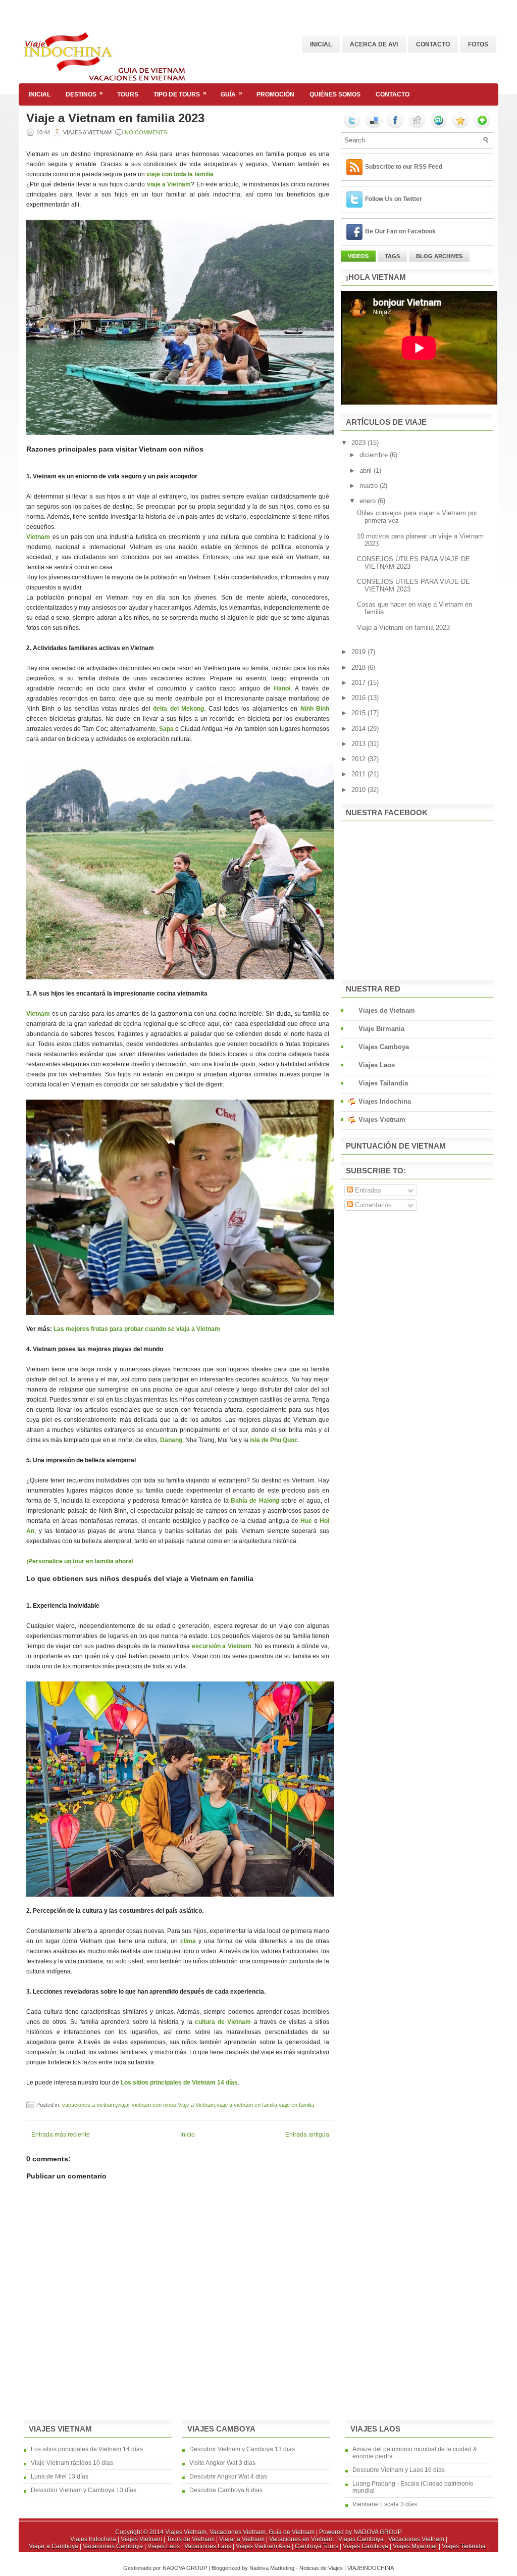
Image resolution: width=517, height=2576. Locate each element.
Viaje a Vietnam (196, 2105)
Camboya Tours (317, 2546)
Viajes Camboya (384, 1047)
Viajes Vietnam (382, 1120)
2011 (359, 774)
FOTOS (478, 44)
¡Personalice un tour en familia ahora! (80, 1561)
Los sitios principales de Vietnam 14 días (87, 2449)
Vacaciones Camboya (114, 2546)
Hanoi (282, 688)
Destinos (84, 94)
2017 (359, 683)
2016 (359, 698)
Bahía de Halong (255, 1501)
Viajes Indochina (385, 1101)
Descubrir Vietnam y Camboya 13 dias (242, 2449)
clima (188, 1941)
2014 (359, 729)
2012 (359, 759)
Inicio (188, 2135)
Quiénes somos (335, 94)
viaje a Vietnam (169, 184)
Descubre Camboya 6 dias (226, 2490)
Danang (171, 1440)
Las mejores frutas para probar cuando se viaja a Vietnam (137, 1329)
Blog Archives (439, 256)
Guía (231, 94)
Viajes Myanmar (416, 2546)
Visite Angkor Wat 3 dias (222, 2463)
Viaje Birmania (381, 1029)
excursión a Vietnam (222, 1646)
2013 (359, 744)
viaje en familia (296, 2105)
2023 (359, 443)
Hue (307, 1521)
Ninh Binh (315, 709)
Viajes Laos (377, 1065)
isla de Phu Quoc (274, 1440)
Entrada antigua (307, 2135)
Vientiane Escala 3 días (385, 2504)
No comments (146, 132)
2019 (359, 652)
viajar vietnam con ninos (147, 2105)
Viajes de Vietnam (387, 1010)
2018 (359, 667)
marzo (370, 486)
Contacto (433, 44)
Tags (392, 256)
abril (367, 470)
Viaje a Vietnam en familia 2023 (115, 118)
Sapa (167, 729)
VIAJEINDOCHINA (371, 2568)
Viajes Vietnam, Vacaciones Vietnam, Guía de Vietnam (240, 2532)
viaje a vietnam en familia (247, 2105)
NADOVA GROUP (378, 2532)
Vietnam (39, 537)
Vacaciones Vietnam (417, 2539)
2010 (359, 790)
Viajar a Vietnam (243, 2539)
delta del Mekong (178, 709)
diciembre (375, 455)
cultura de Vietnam (223, 2022)
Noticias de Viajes (322, 2568)
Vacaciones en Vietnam (302, 2539)
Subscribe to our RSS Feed (404, 167)
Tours (128, 94)
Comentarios (372, 1205)
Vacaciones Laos (209, 2546)
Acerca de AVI (374, 44)
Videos (358, 256)
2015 (359, 713)
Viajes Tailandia (383, 1083)
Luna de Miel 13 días (60, 2476)
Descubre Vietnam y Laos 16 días (399, 2470)
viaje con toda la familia (180, 174)
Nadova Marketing (273, 2568)
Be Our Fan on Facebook (400, 231)
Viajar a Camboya (54, 2546)
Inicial (321, 44)
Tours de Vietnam (191, 2539)
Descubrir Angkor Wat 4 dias (228, 2476)
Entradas (367, 1190)
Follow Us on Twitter (394, 199)
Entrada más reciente (61, 2135)
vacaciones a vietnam (89, 2105)
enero (369, 501)
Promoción (275, 94)
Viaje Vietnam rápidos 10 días (72, 2463)
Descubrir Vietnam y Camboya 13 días (84, 2490)
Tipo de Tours (180, 94)
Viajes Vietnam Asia (264, 2546)
